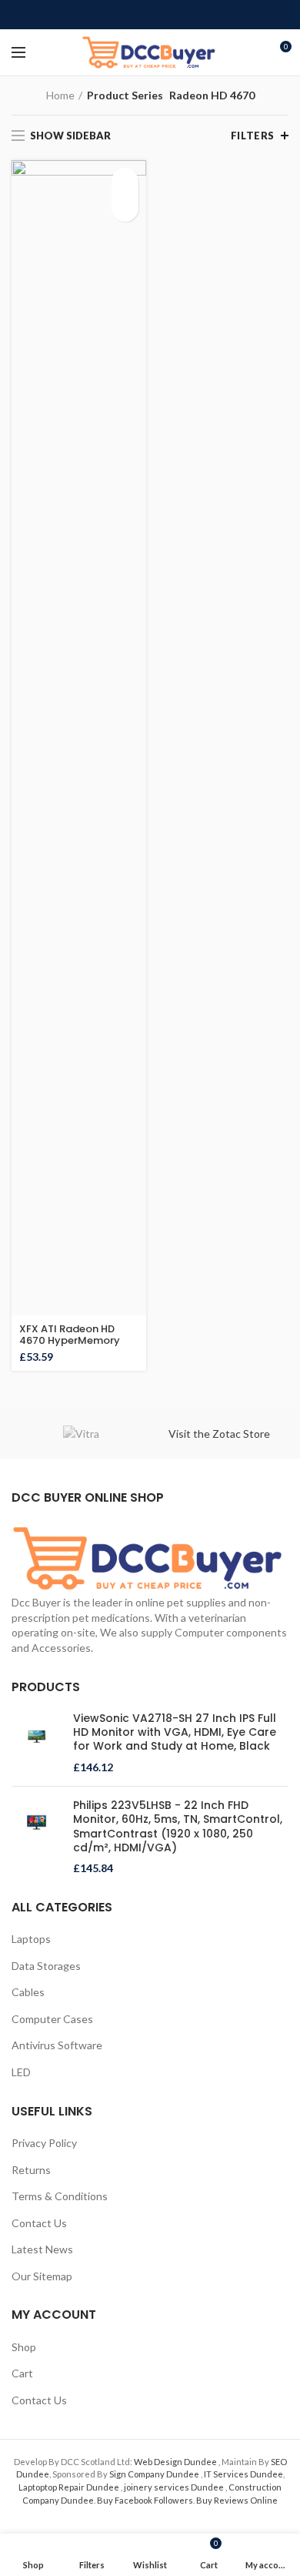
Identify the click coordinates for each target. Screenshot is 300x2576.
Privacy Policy (44, 2143)
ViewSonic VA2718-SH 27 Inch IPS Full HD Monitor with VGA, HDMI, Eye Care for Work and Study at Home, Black (175, 1732)
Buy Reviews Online (237, 2500)
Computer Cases (52, 2019)
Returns (31, 2170)
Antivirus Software (57, 2045)
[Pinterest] (150, 15)
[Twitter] (133, 15)
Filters (253, 136)
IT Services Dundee (243, 2474)
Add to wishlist (125, 208)
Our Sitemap (42, 2276)
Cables (28, 1992)
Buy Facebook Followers (145, 2500)
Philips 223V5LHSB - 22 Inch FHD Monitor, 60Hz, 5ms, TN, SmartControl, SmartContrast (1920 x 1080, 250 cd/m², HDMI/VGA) (178, 1826)
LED (21, 2072)
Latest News (42, 2249)
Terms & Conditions (60, 2196)
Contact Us (39, 2223)
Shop (24, 2347)
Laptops (31, 1939)
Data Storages (46, 1966)
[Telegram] (186, 15)
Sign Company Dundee (155, 2474)
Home (60, 95)
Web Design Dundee (176, 2462)
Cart (22, 2373)
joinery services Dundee (175, 2487)
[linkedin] (168, 15)
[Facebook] (115, 15)
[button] (125, 181)
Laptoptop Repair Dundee (70, 2487)
